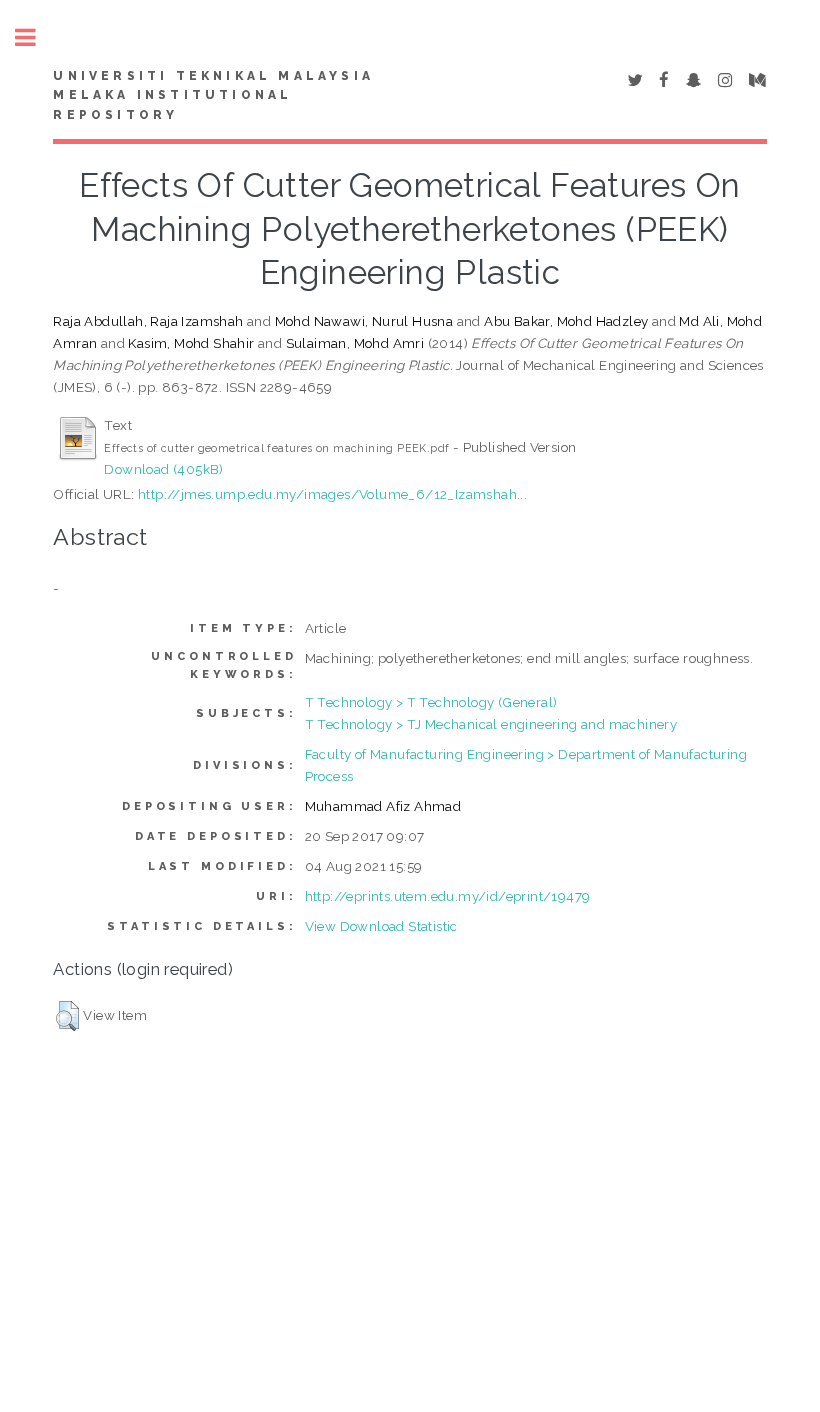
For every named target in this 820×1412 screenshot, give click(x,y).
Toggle (36, 37)
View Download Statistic (381, 926)
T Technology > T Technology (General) (431, 702)
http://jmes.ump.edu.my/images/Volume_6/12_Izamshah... (332, 494)
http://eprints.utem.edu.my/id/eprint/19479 (448, 896)
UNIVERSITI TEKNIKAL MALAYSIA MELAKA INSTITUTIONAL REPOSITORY (213, 96)
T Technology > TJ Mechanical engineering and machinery (491, 724)
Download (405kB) (163, 469)
